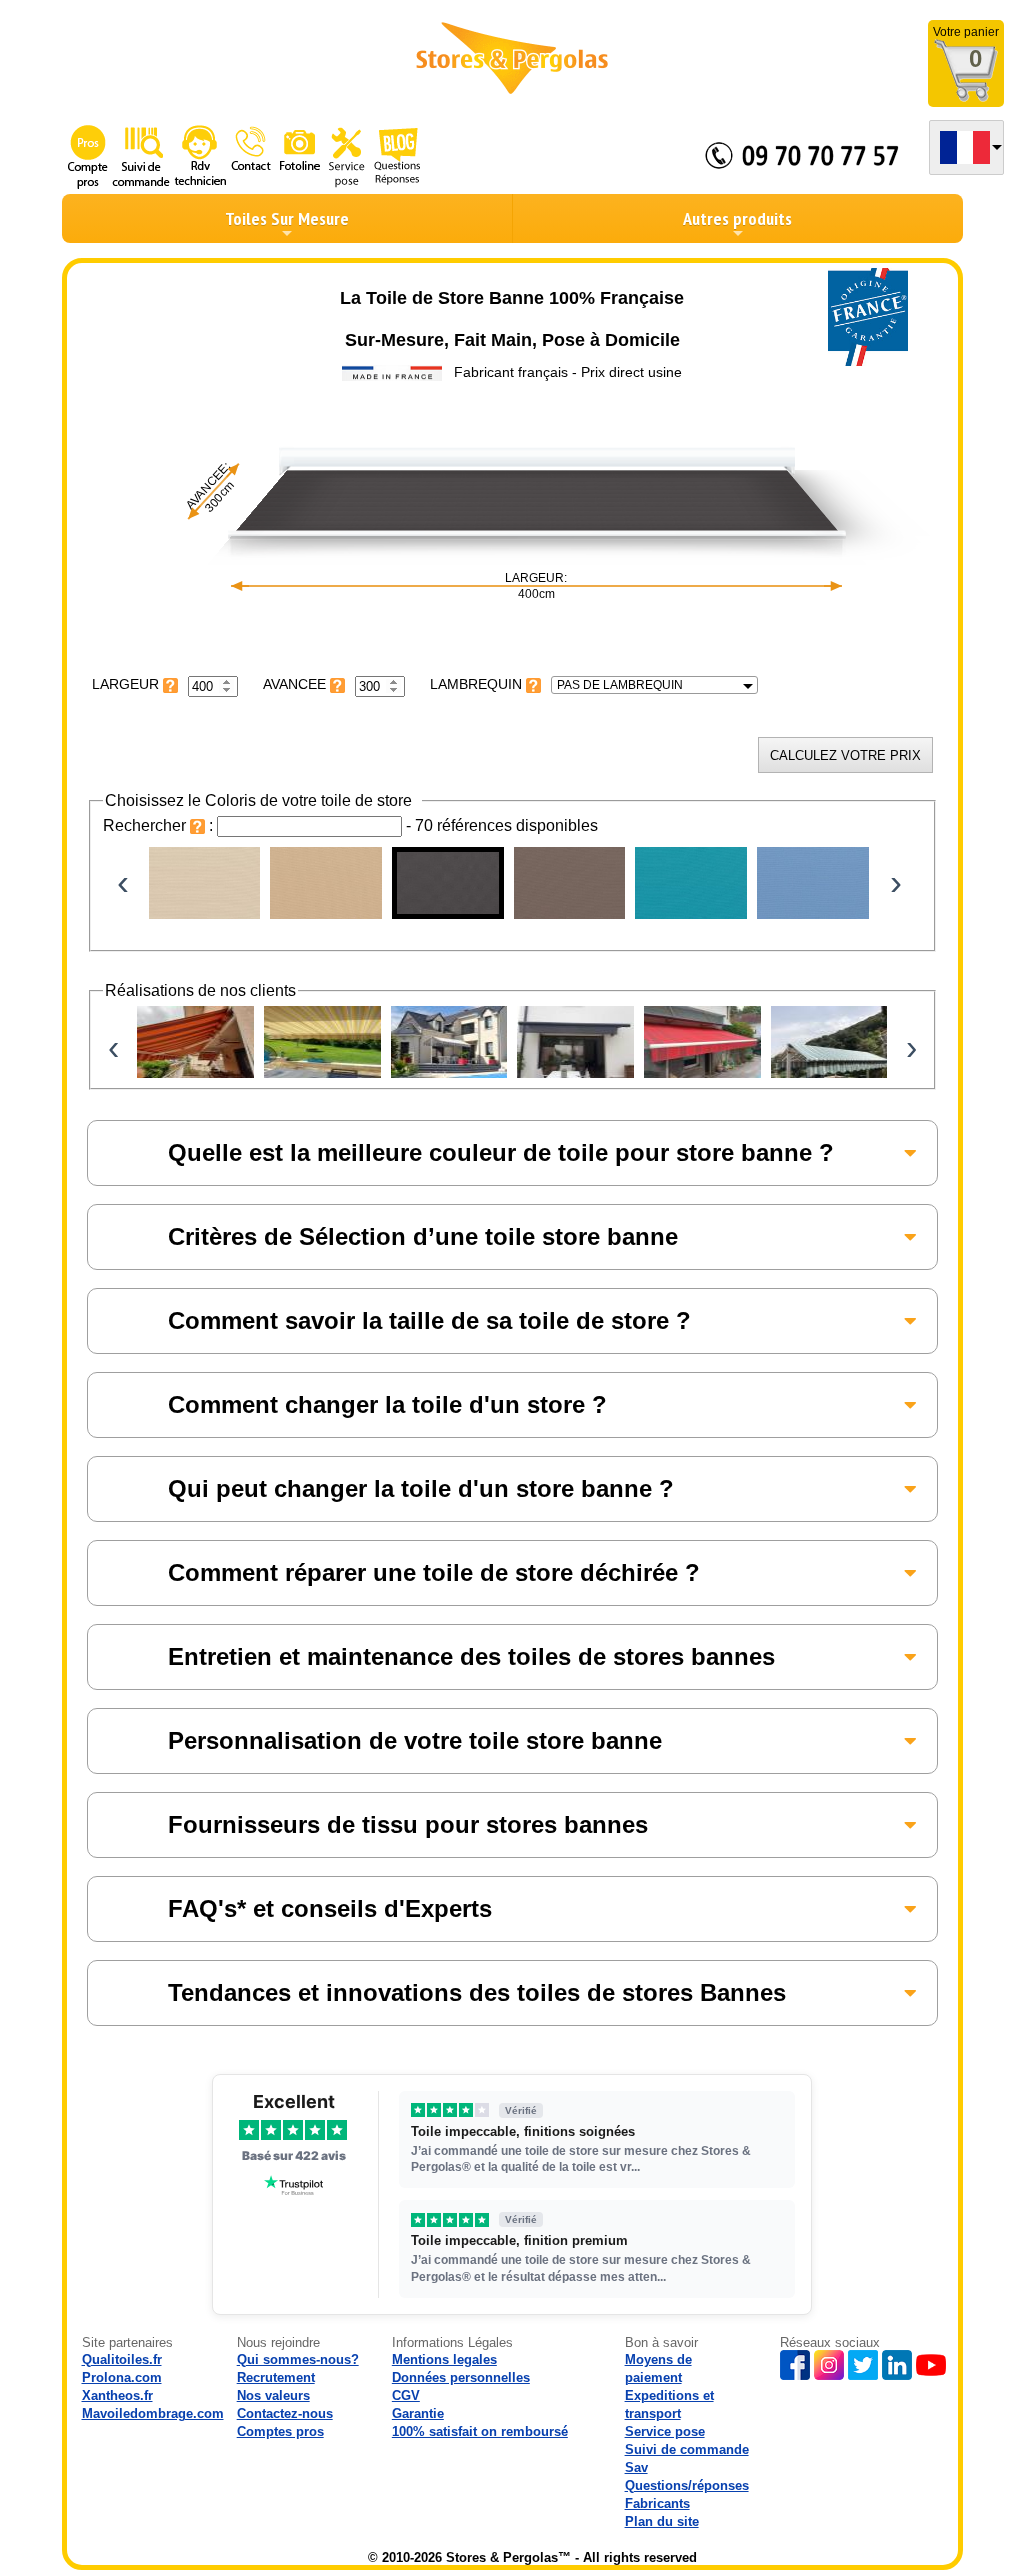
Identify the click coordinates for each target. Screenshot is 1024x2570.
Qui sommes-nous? (298, 2359)
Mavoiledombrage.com (153, 2413)
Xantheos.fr (117, 2395)
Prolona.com (122, 2377)
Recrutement (276, 2377)
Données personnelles (461, 2377)
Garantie (418, 2413)
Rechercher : (160, 825)
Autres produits (737, 218)
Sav (636, 2467)
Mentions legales (444, 2359)
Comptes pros (280, 2431)
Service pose (665, 2431)
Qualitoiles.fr (122, 2359)
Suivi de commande (687, 2449)
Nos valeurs (273, 2395)
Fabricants (657, 2503)
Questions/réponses (687, 2485)
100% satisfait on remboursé (480, 2431)
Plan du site (662, 2521)
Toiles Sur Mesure (287, 218)
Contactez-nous (285, 2413)
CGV (406, 2395)
